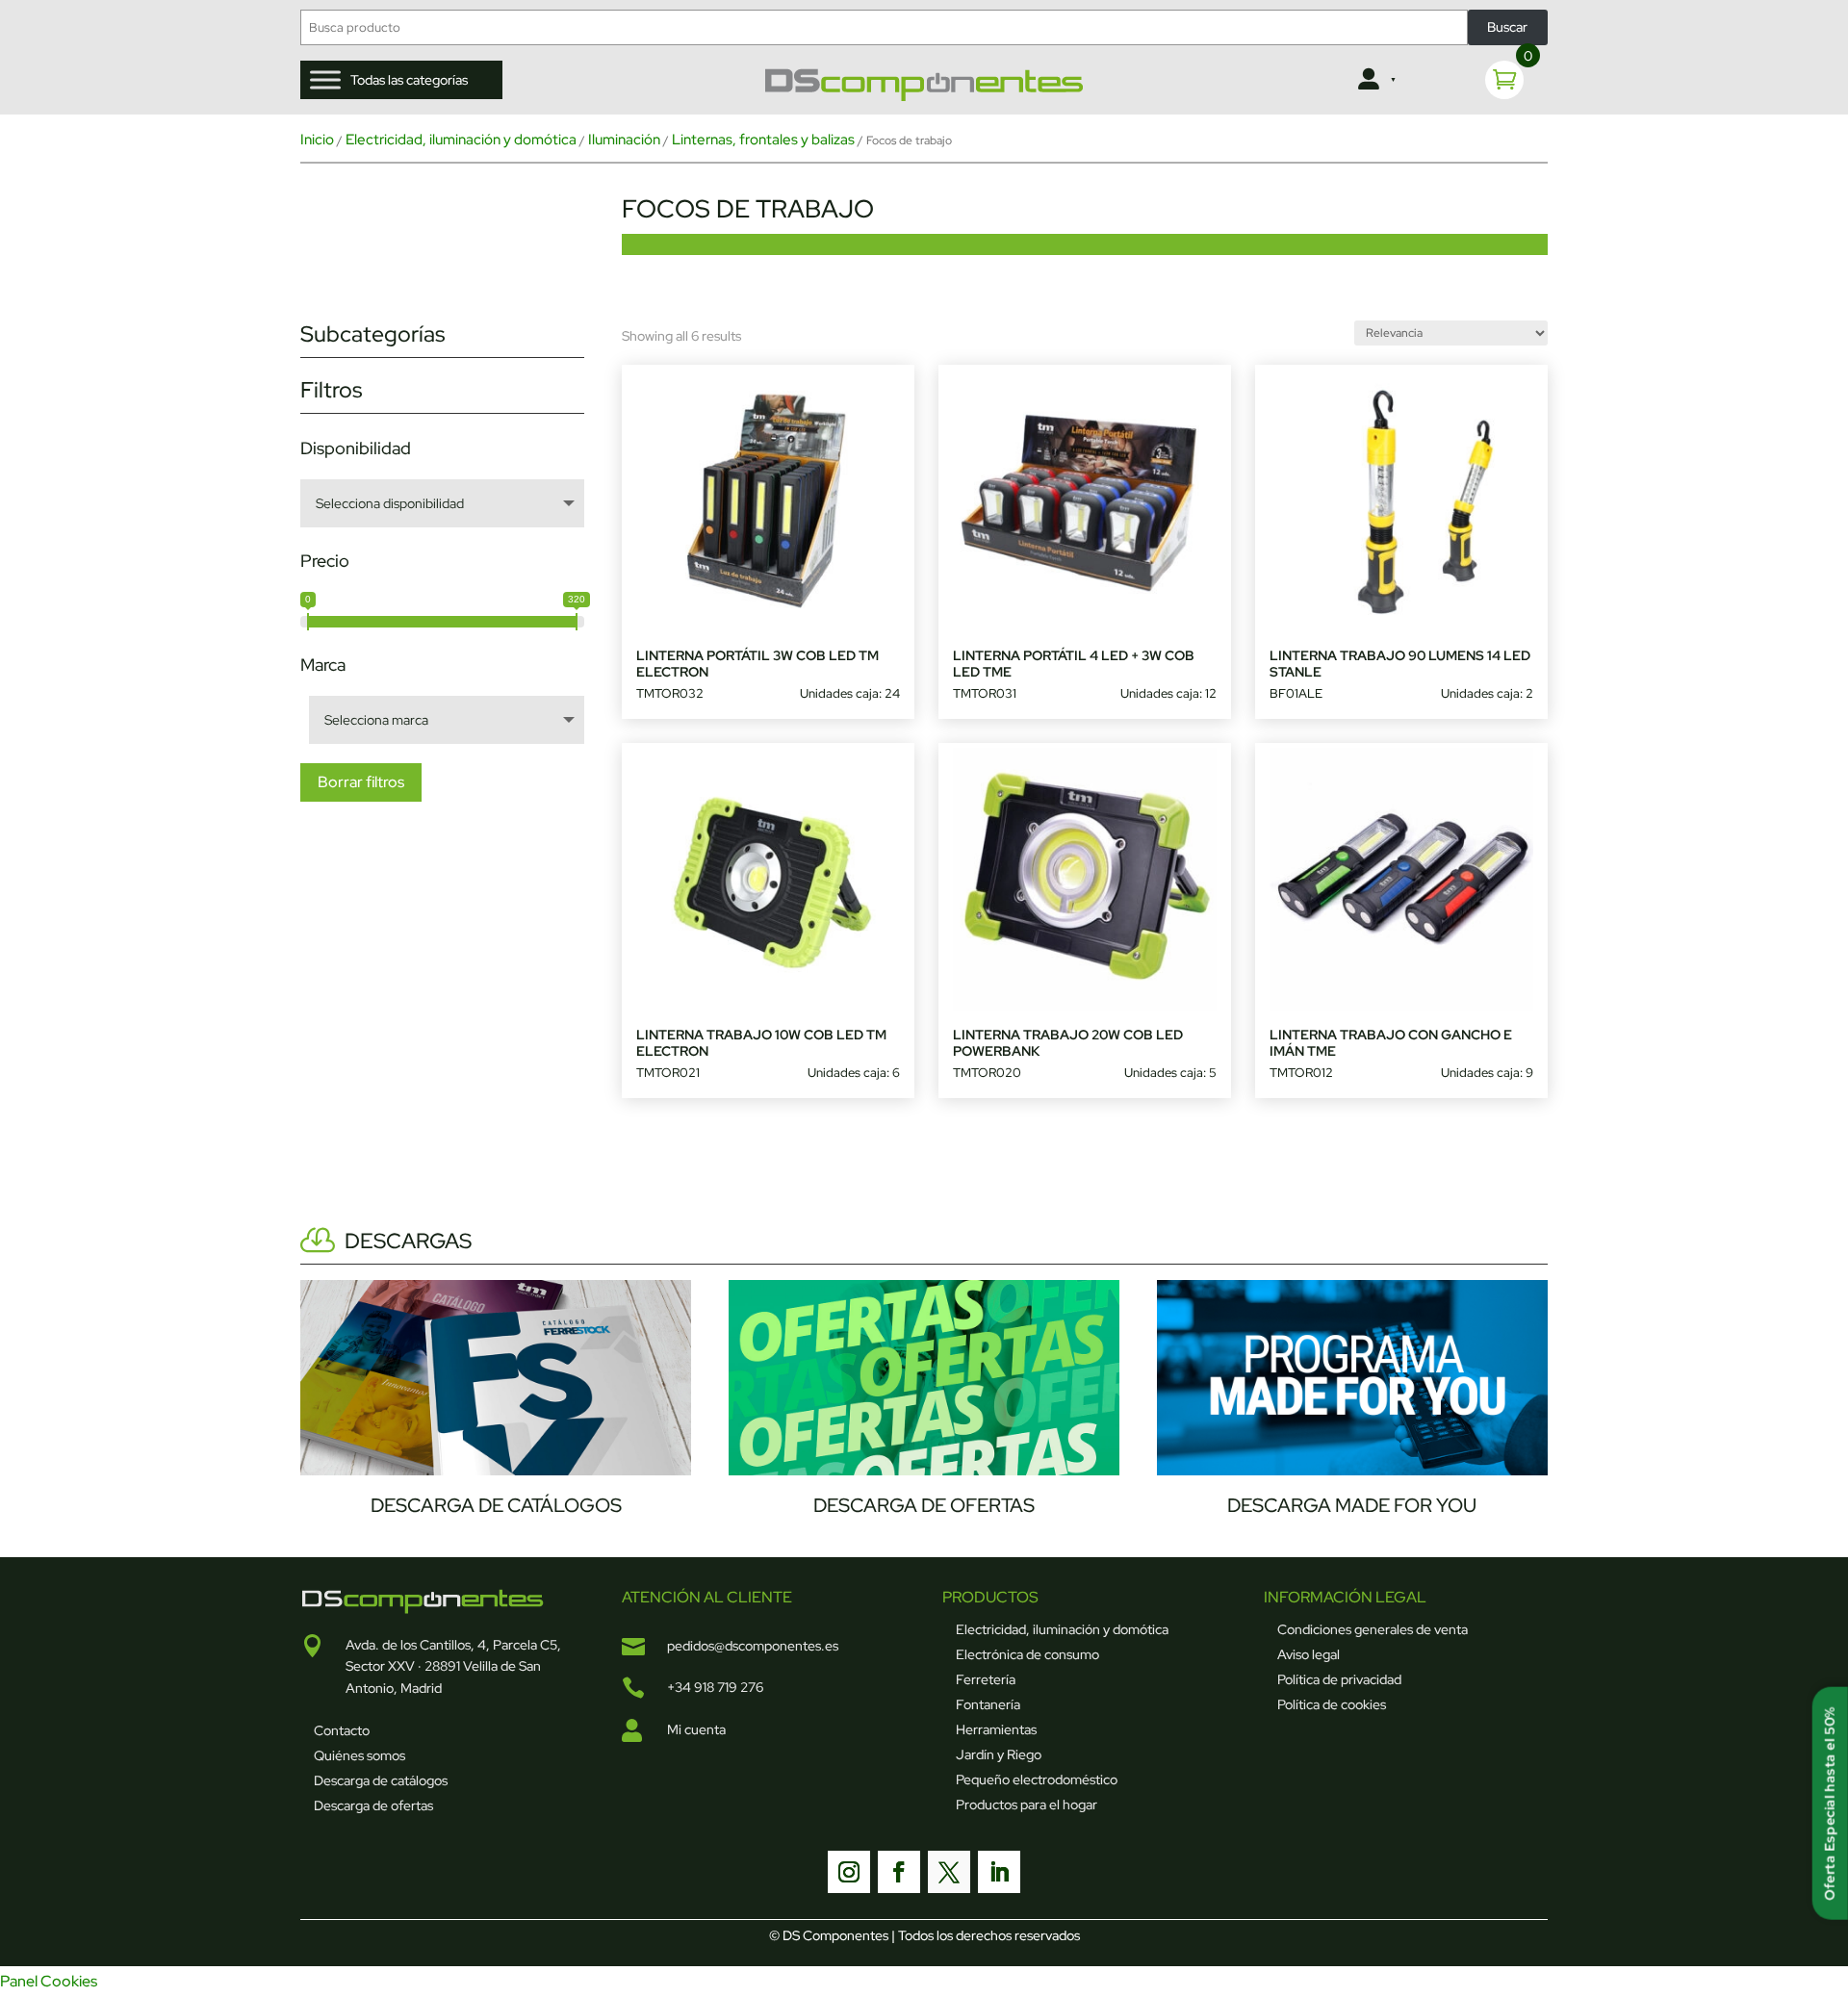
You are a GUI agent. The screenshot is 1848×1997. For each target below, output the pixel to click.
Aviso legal (1309, 1654)
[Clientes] (1375, 80)
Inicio (317, 140)
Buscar (1507, 27)
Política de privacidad (1339, 1679)
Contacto (342, 1730)
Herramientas (996, 1729)
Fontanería (988, 1704)
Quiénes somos (359, 1755)
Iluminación (624, 140)
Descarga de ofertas (373, 1805)
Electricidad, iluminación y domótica (461, 140)
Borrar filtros (361, 782)
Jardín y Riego (999, 1754)
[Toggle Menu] (325, 79)
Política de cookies (1332, 1704)
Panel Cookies (49, 1981)
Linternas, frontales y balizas (763, 140)
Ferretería (986, 1679)
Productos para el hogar (1027, 1805)
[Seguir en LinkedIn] (999, 1872)
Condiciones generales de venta (1373, 1629)
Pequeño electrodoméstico (1037, 1779)
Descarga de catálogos (381, 1780)
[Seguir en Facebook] (899, 1872)
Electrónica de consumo (1027, 1654)
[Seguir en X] (949, 1872)
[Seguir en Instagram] (849, 1872)
